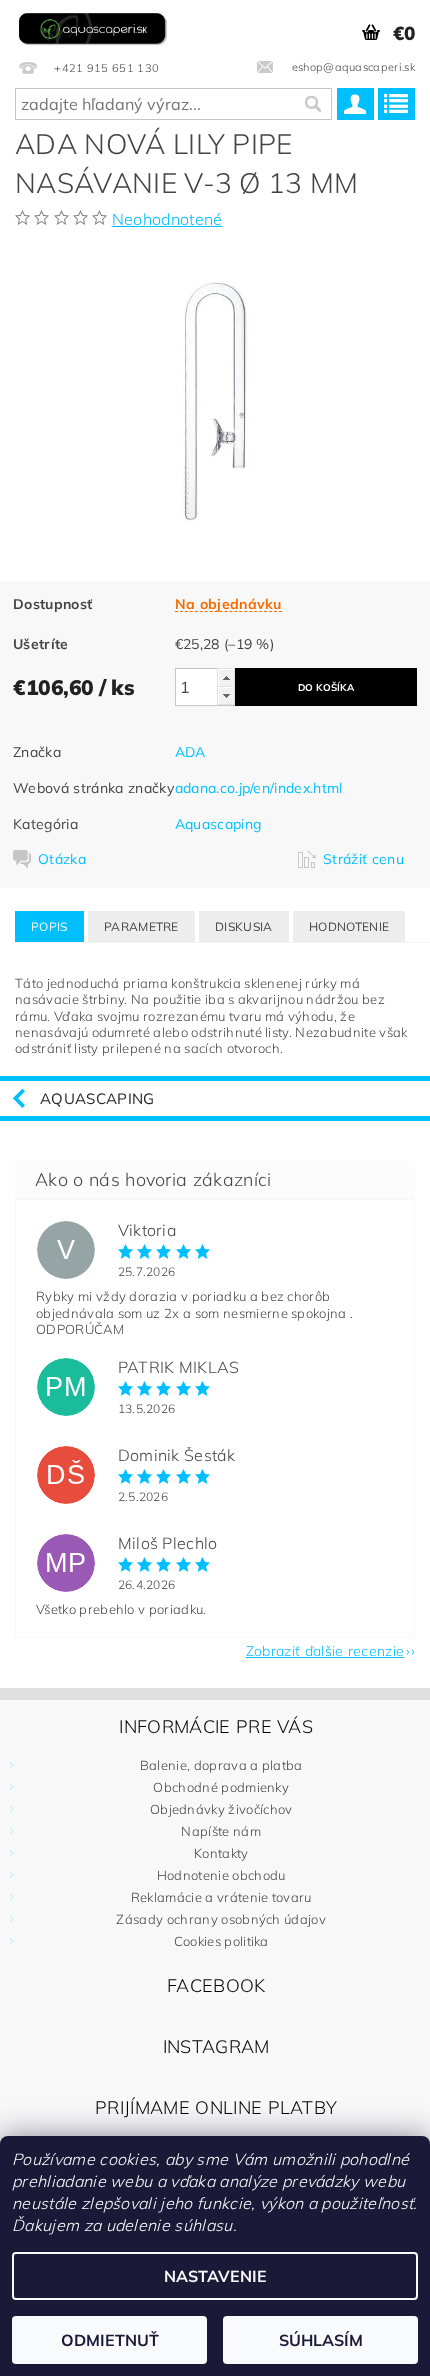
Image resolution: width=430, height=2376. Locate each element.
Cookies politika (221, 1941)
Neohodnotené (167, 219)
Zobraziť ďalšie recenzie (325, 1650)
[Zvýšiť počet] (226, 677)
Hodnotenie (349, 926)
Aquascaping (218, 824)
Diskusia (244, 926)
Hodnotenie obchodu (221, 1875)
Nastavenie (215, 2276)
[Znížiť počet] (226, 695)
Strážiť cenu (363, 859)
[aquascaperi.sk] (95, 26)
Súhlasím (321, 2340)
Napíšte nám (221, 1831)
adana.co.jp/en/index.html (259, 788)
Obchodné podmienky (221, 1787)
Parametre (141, 926)
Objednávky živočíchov (221, 1809)
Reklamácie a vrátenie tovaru (221, 1897)
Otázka (62, 859)
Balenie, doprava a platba (221, 1765)
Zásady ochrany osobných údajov (221, 1919)
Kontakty (221, 1853)
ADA (190, 752)
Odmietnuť (110, 2340)
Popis (49, 926)
